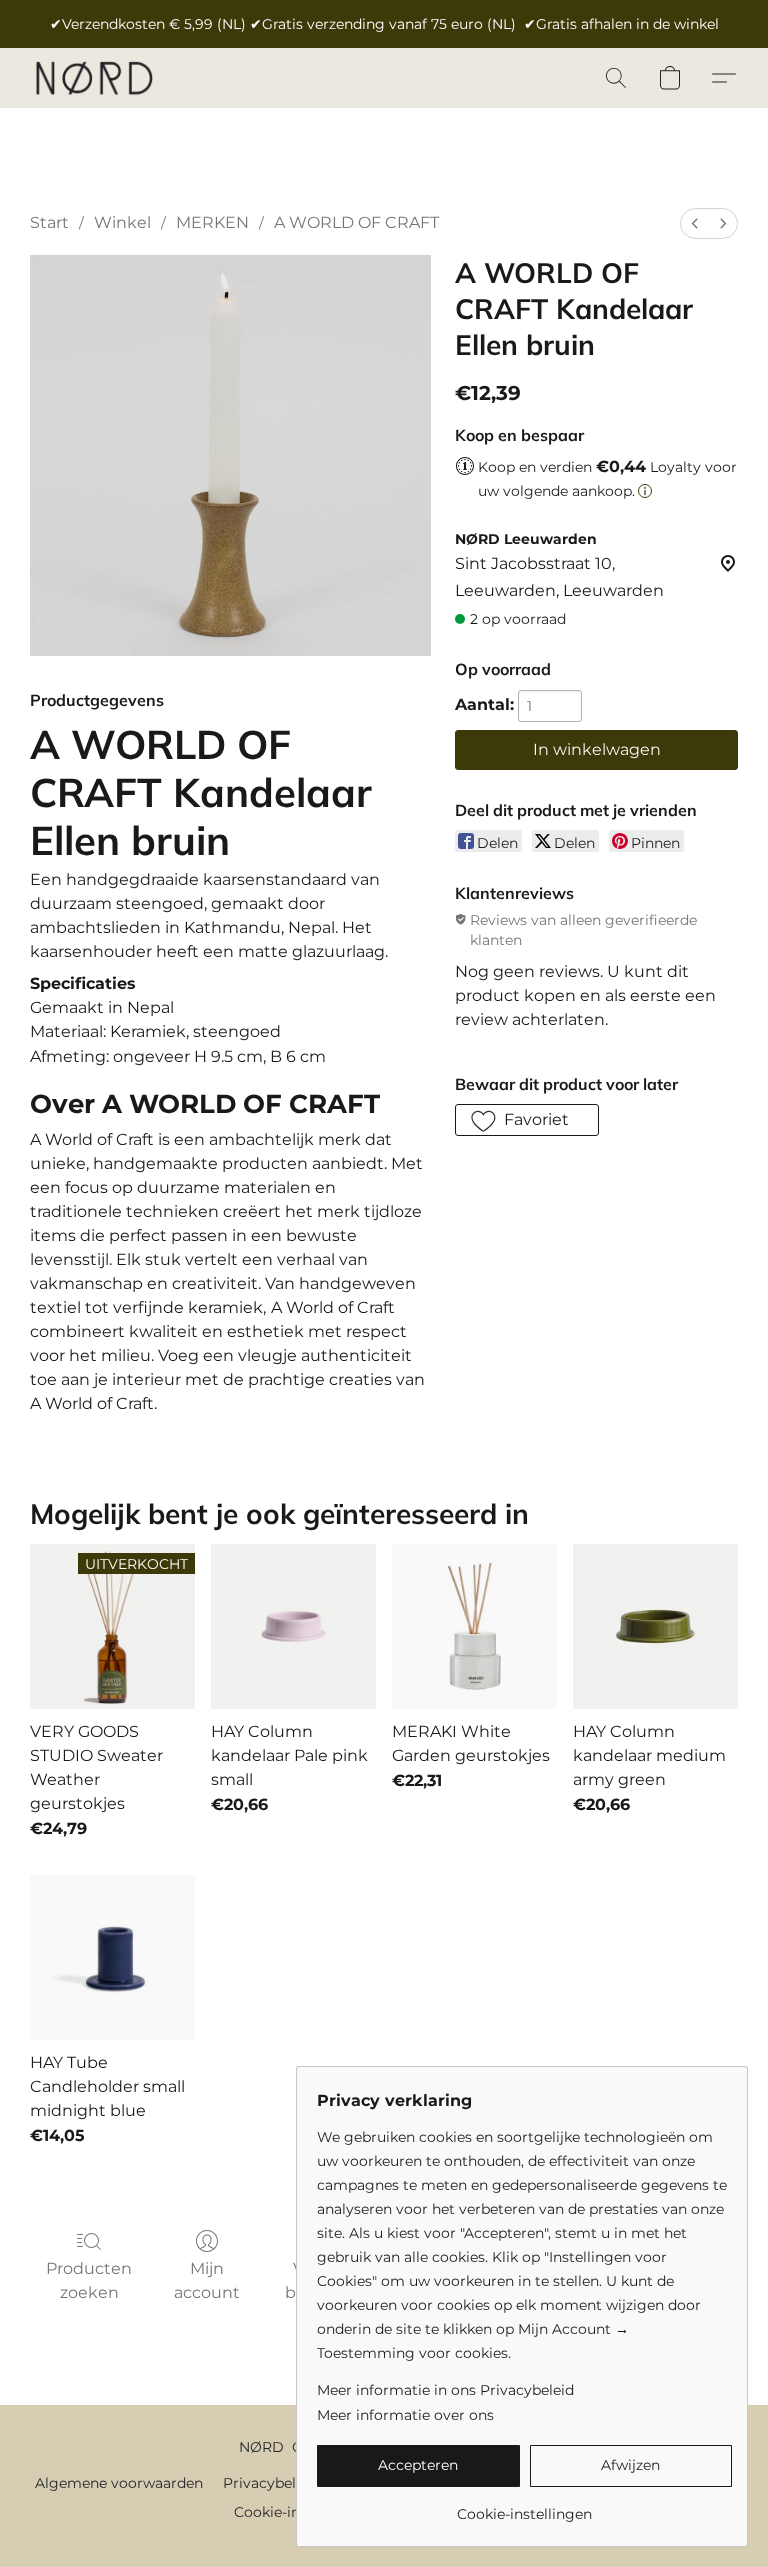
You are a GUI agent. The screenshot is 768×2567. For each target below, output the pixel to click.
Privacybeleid (270, 2483)
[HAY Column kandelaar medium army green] (655, 1626)
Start (49, 222)
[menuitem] (695, 223)
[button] (93, 78)
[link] (524, 2506)
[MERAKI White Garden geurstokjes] (474, 1626)
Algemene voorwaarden (119, 2483)
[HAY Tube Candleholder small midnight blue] (112, 1957)
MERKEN (212, 222)
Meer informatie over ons (405, 2415)
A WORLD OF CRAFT (356, 222)
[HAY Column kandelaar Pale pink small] (293, 1626)
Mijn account (207, 2280)
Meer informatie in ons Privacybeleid (445, 2390)
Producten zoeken (89, 2280)
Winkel (122, 222)
